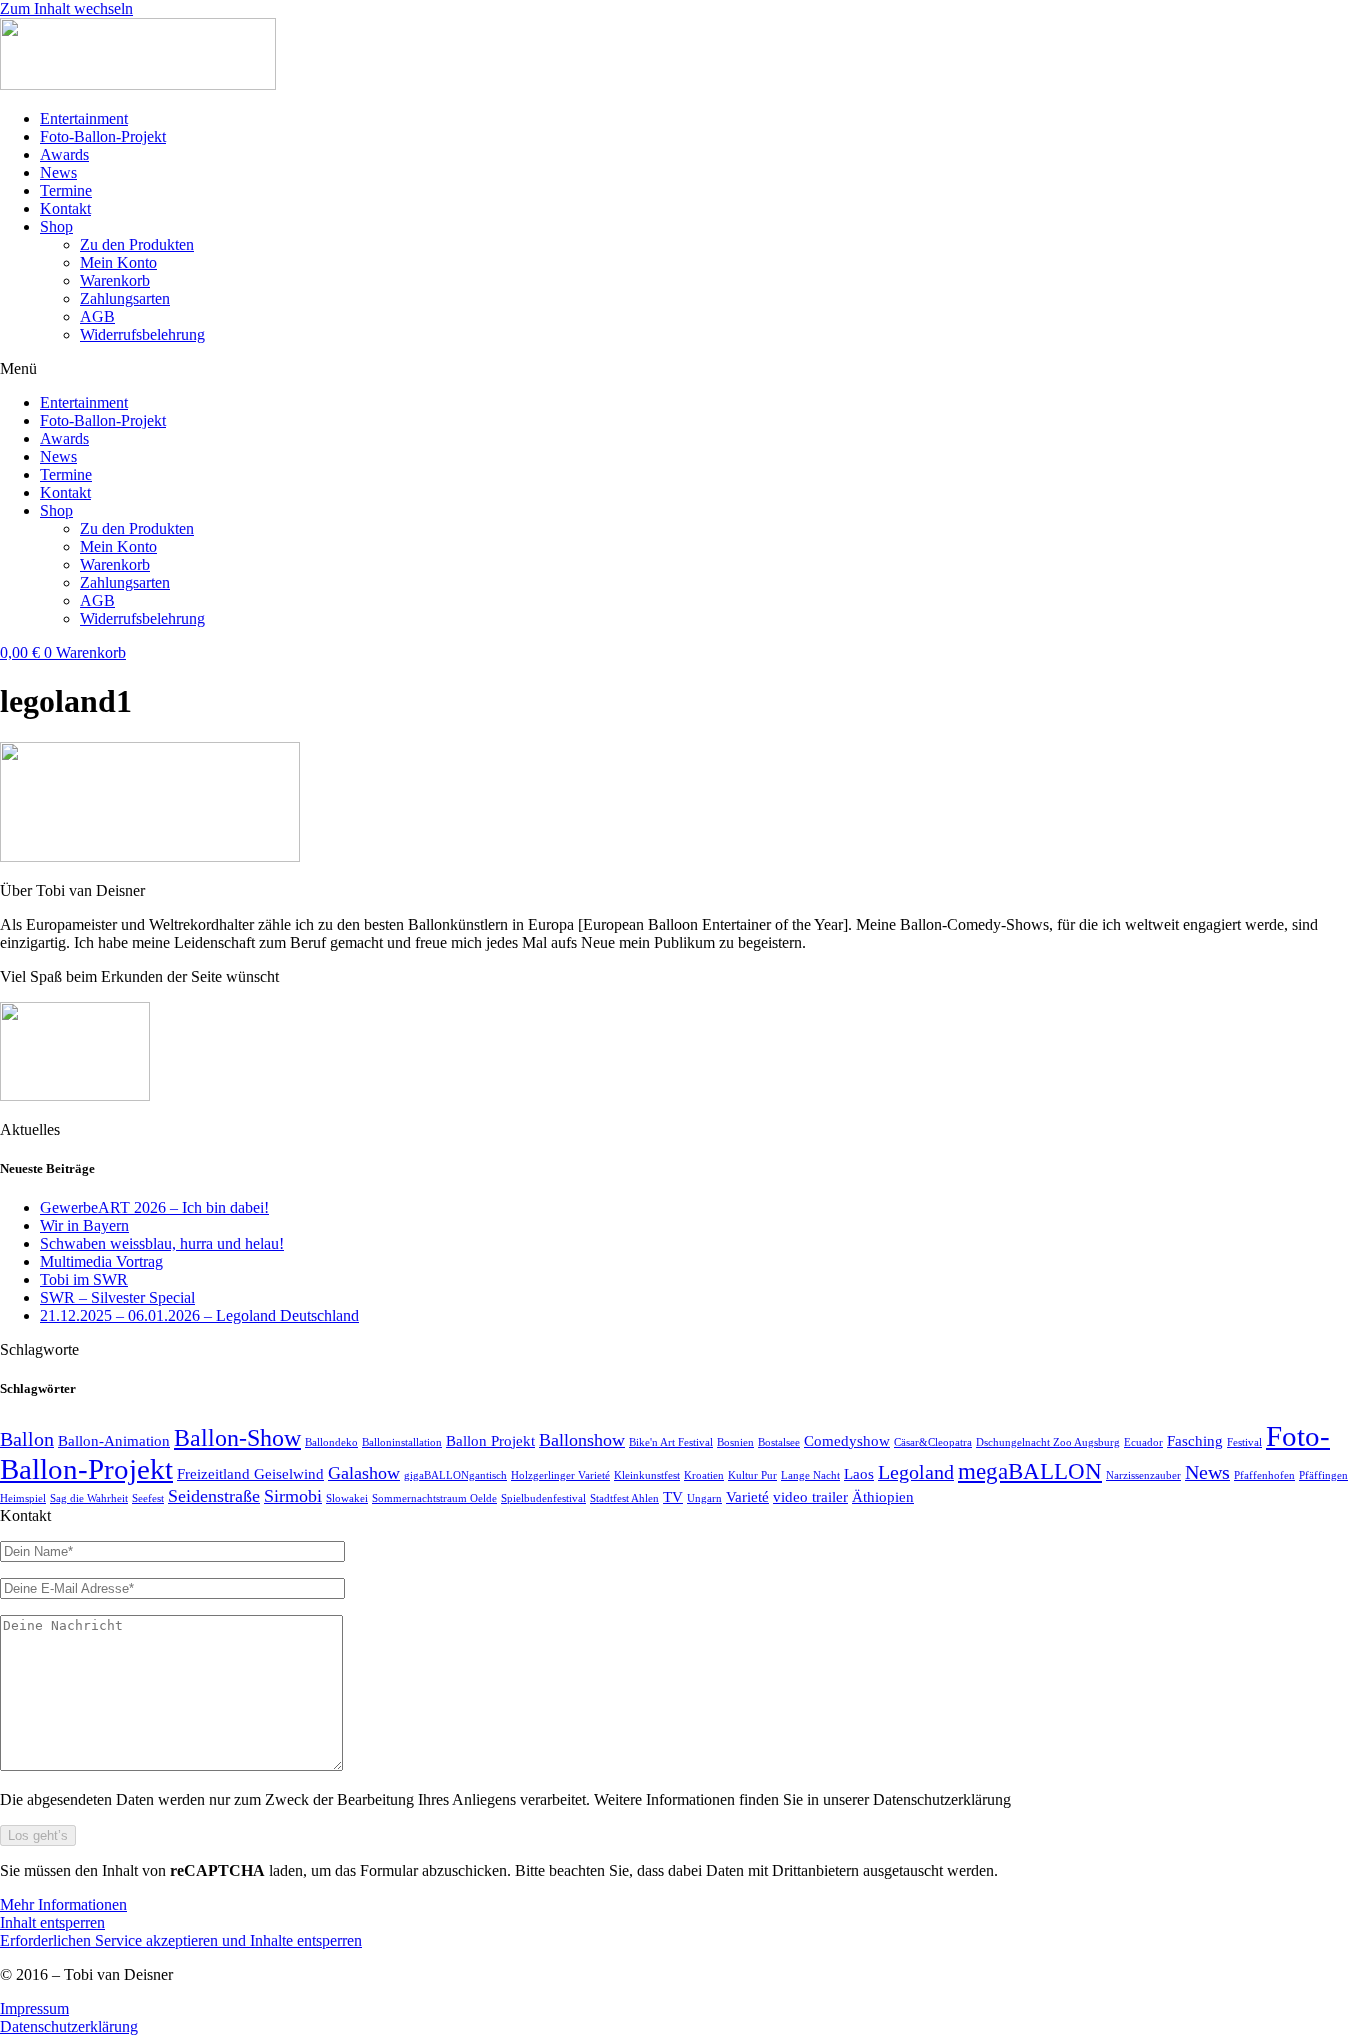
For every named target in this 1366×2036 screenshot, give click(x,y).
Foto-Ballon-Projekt (103, 136)
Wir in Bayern (84, 1225)
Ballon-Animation (114, 1441)
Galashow (364, 1473)
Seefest (148, 1498)
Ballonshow (582, 1440)
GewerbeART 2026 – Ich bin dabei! (154, 1207)
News (58, 172)
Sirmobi (293, 1496)
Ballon (27, 1439)
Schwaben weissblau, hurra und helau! (162, 1243)
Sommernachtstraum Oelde (434, 1498)
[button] (683, 369)
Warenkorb (115, 280)
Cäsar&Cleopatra (933, 1442)
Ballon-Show (237, 1437)
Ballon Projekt (490, 1441)
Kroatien (704, 1475)
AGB (97, 316)
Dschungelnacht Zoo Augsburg (1048, 1442)
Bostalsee (779, 1442)
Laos (859, 1474)
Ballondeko (331, 1442)
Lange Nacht (810, 1475)
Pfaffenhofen (1264, 1475)
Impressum (34, 2008)
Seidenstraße (214, 1496)
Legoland (916, 1472)
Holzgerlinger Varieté (560, 1475)
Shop (56, 226)
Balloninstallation (402, 1442)
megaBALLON (1030, 1471)
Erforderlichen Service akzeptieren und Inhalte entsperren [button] (181, 1940)
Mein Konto (118, 262)
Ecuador (1143, 1442)
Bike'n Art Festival (671, 1442)
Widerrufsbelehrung (142, 334)
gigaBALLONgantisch (455, 1475)
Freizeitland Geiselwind (250, 1474)
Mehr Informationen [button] (63, 1904)
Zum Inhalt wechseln (66, 8)
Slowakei (347, 1498)
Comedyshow (847, 1441)
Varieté (747, 1497)
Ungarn (704, 1498)
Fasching (1195, 1441)
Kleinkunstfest (647, 1475)
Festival (1244, 1442)
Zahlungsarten (125, 298)
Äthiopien (883, 1497)
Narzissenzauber (1143, 1475)
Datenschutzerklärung (69, 2026)
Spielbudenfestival (543, 1498)
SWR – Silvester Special (117, 1297)
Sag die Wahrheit (89, 1498)
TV (673, 1497)
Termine (66, 190)
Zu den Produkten (137, 244)
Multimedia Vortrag (101, 1261)
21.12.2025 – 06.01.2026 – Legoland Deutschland (199, 1315)
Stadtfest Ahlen (624, 1498)
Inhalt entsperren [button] (52, 1922)
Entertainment (84, 118)
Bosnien (735, 1442)
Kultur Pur (752, 1475)
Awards (64, 154)
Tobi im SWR (84, 1279)
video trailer (810, 1497)
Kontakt (65, 208)
